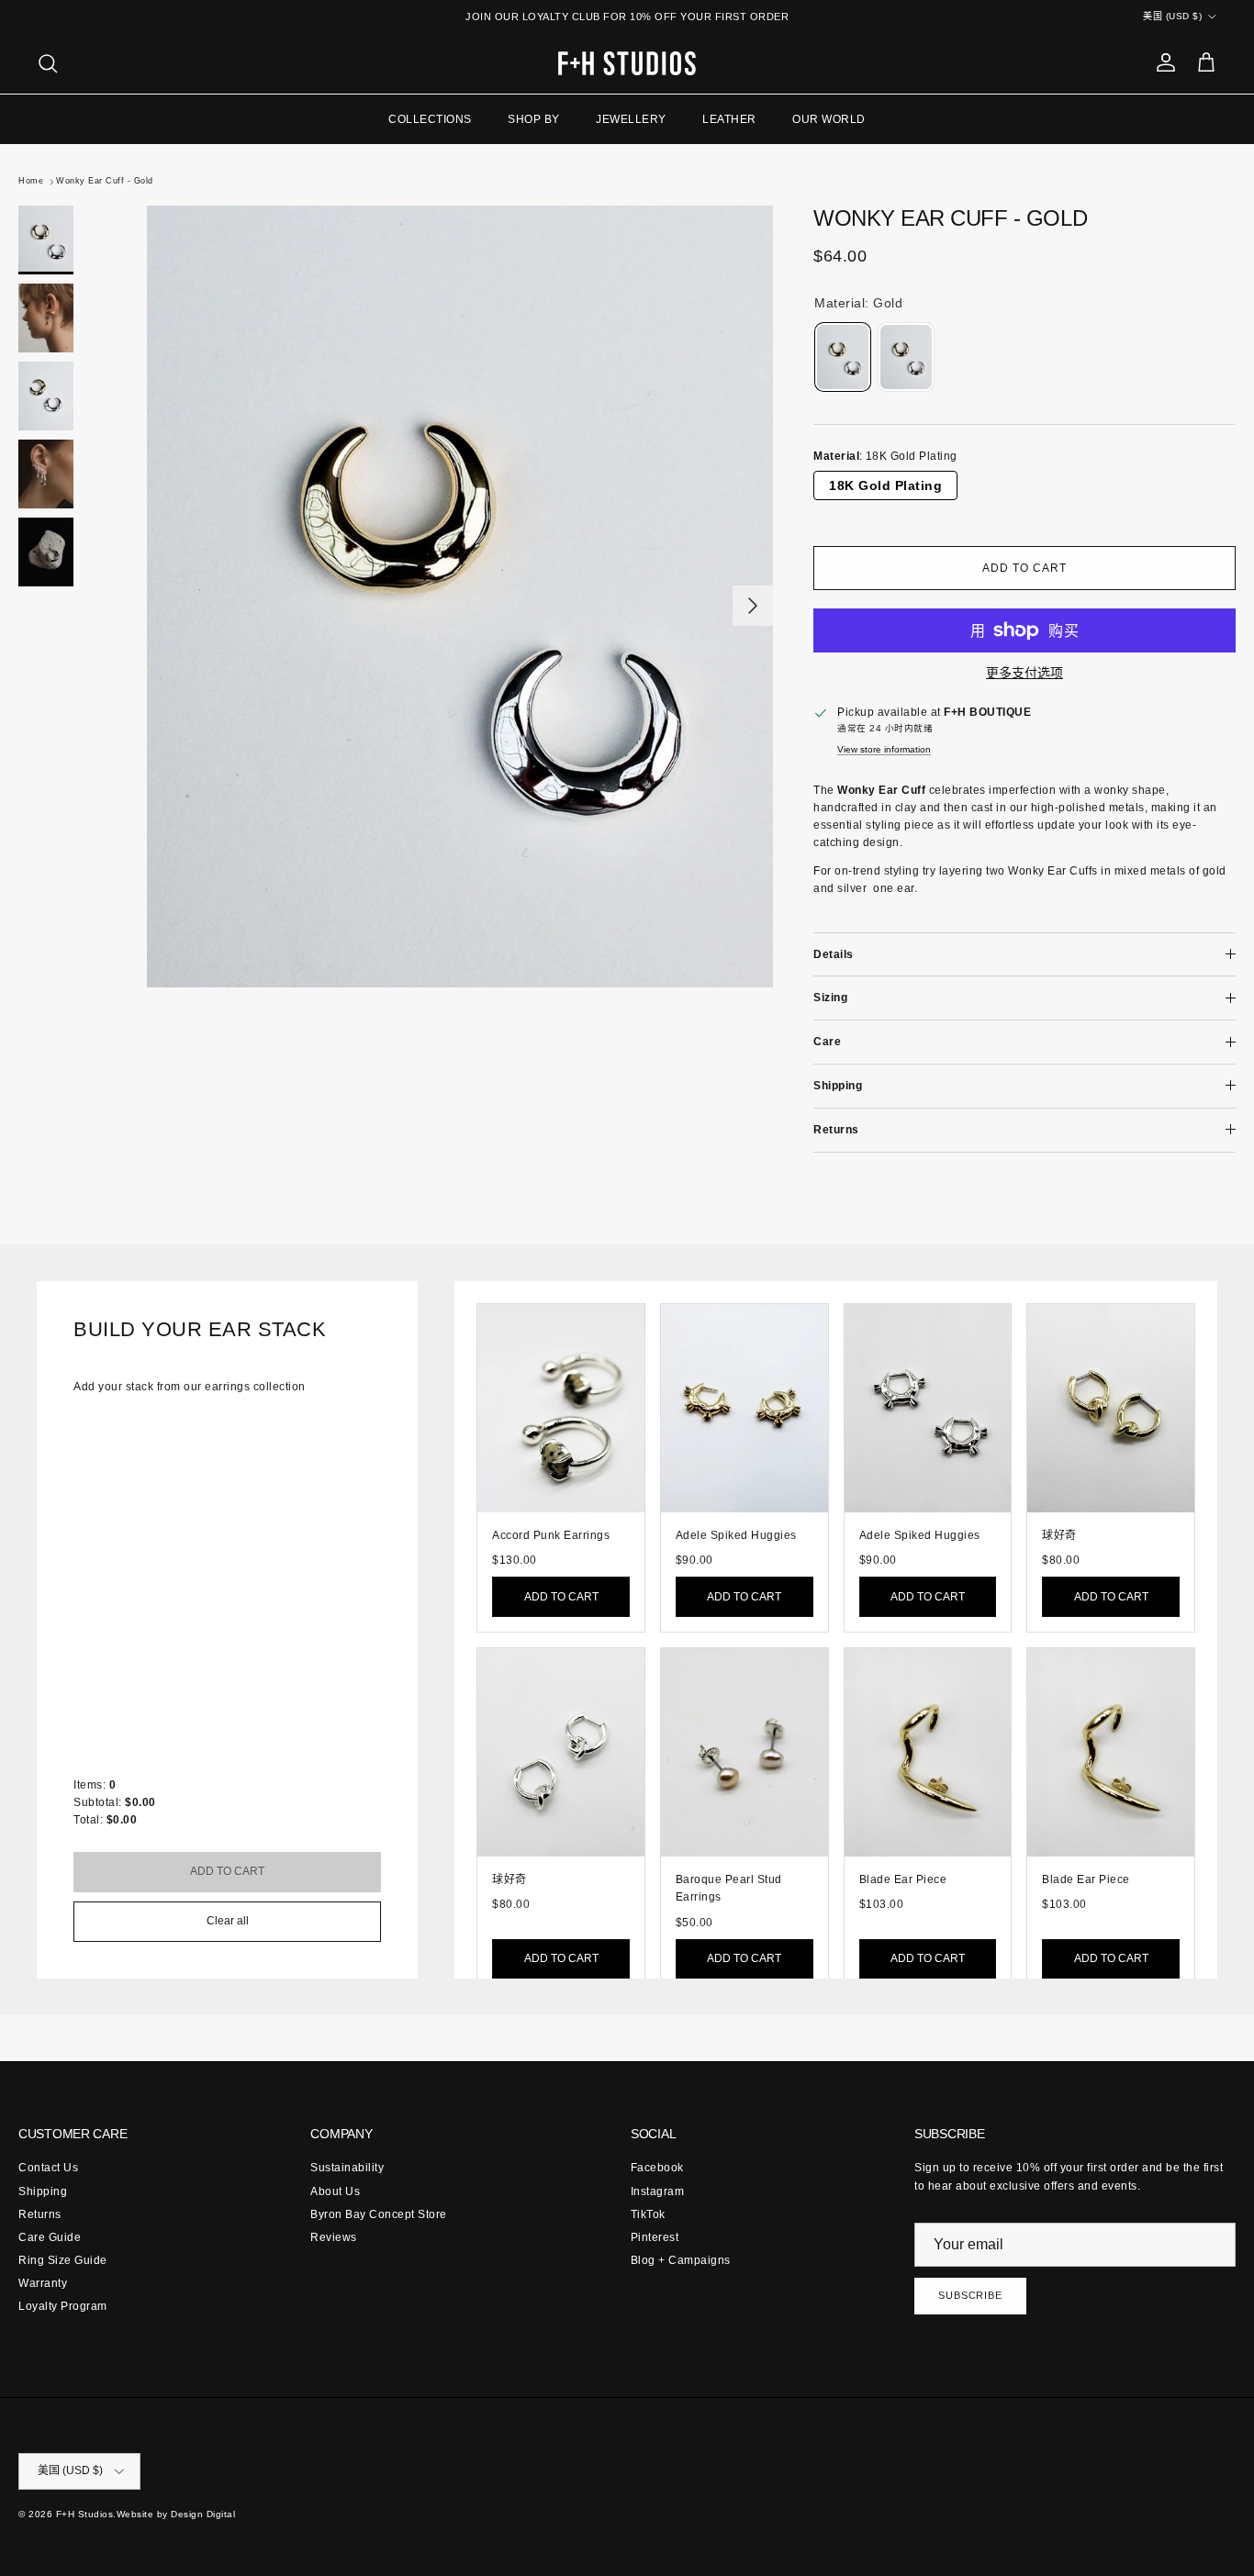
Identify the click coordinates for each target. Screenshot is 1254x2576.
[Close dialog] (785, 1046)
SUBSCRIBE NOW (627, 1504)
